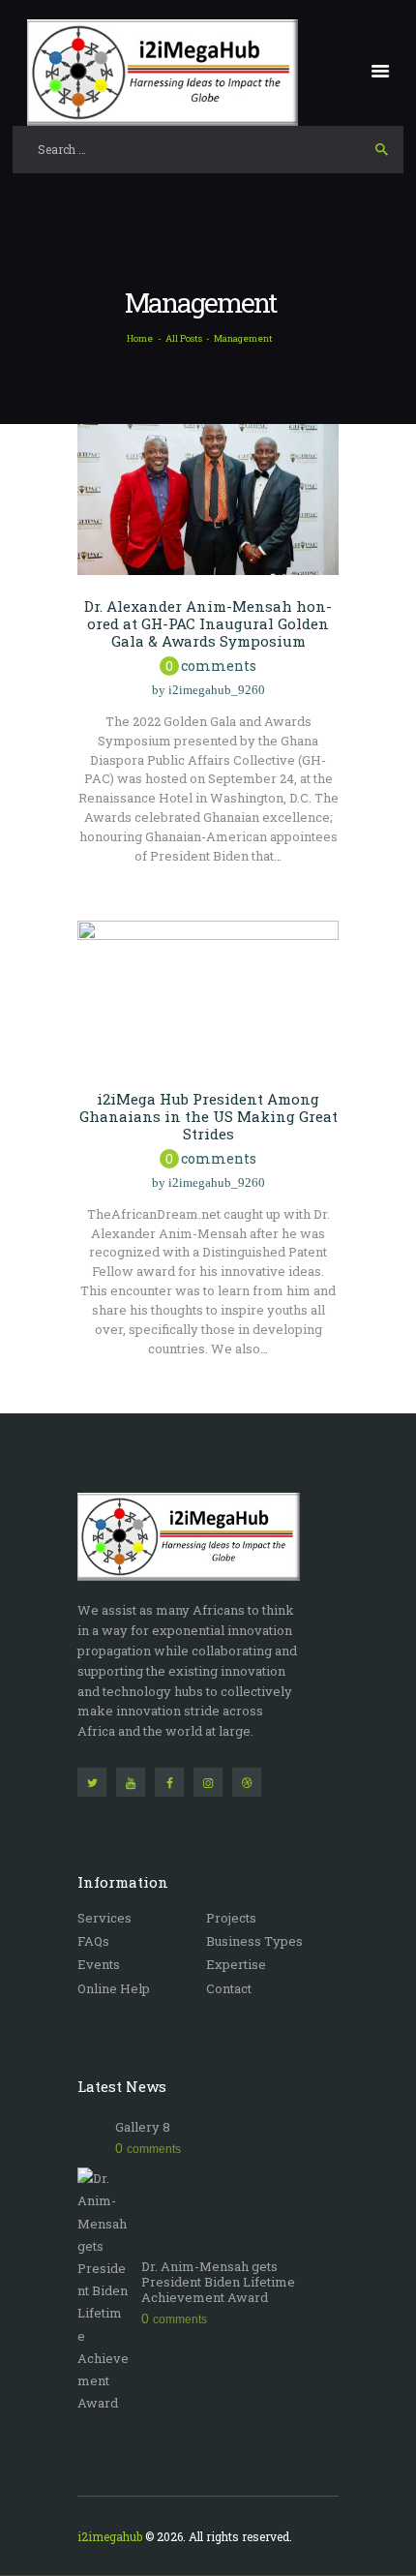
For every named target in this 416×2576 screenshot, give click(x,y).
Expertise (236, 1964)
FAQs (93, 1941)
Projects (231, 1918)
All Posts (184, 338)
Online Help (114, 1988)
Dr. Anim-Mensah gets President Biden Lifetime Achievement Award (218, 2282)
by (208, 690)
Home (140, 338)
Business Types (254, 1941)
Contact (229, 1988)
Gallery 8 (143, 2127)
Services (104, 1918)
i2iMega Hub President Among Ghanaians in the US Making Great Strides (208, 1116)
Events (99, 1964)
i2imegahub (110, 2536)
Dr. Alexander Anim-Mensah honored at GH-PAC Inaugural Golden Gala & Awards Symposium (208, 623)
